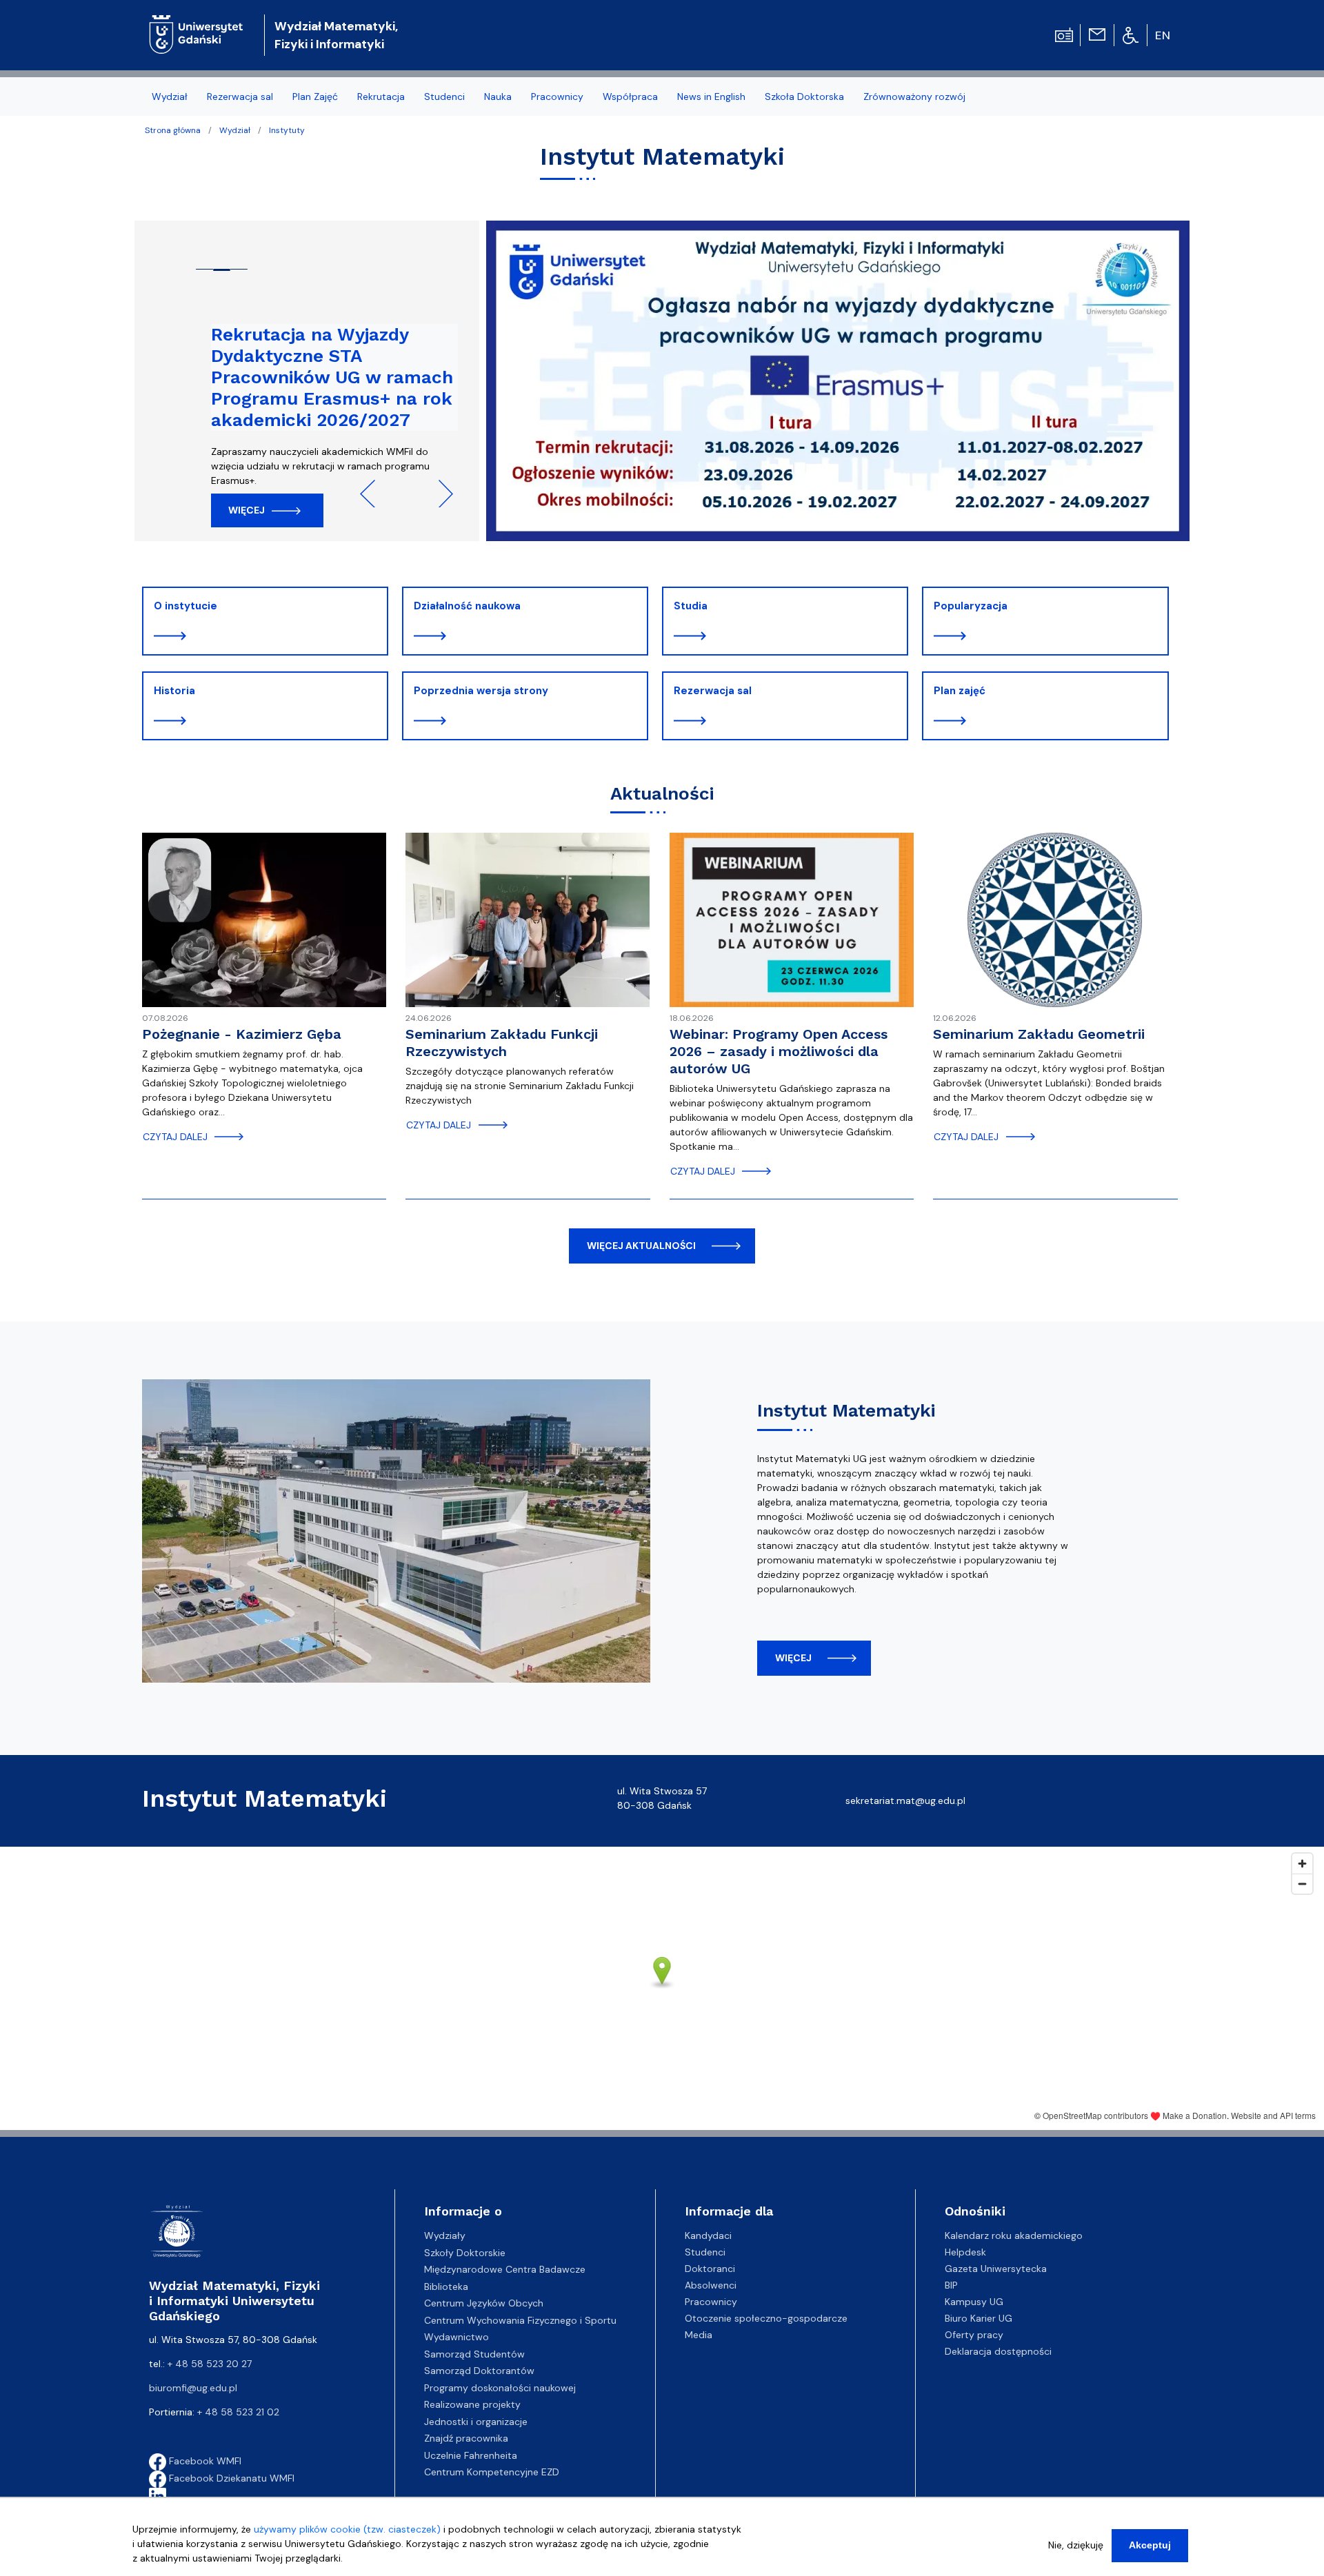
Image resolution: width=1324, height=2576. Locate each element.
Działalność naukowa (467, 606)
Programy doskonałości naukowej (500, 2388)
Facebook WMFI (204, 2461)
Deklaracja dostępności (998, 2351)
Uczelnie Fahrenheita (471, 2455)
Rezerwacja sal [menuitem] (240, 97)
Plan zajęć (960, 691)
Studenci (705, 2252)
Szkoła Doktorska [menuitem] (804, 97)
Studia (691, 606)
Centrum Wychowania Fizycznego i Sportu (520, 2320)
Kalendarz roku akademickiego (1014, 2235)
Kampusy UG (974, 2302)
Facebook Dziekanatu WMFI (230, 2478)
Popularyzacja (971, 606)
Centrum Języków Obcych (484, 2303)
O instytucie (185, 606)
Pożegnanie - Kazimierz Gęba (242, 1034)
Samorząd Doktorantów (479, 2371)
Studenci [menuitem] (444, 97)
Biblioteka (446, 2286)
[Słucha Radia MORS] (1064, 34)
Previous (374, 494)
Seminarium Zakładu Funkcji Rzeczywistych (502, 1043)
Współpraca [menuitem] (630, 97)
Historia (174, 691)
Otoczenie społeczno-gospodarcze (766, 2318)
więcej (793, 1658)
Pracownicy (711, 2302)
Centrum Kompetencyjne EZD (492, 2472)
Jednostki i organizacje (476, 2422)
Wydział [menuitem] (170, 97)
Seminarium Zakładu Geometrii (1039, 1034)
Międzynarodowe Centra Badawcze (505, 2269)
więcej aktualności (641, 1246)
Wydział (235, 130)
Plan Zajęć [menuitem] (315, 97)
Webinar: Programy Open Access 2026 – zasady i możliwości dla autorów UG (779, 1051)
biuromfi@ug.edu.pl (193, 2388)
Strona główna (173, 130)
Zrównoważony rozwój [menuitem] (914, 97)
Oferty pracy (974, 2335)
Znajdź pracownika (466, 2438)
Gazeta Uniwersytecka (996, 2269)
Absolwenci (711, 2285)
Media (699, 2335)
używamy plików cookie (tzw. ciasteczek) (347, 2529)
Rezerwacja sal (713, 691)
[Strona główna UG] (196, 24)
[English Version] (1163, 35)
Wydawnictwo (457, 2337)
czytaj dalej (175, 1137)
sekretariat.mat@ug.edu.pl (905, 1801)
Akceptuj (1150, 2545)
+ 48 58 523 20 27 (210, 2364)
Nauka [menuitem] (498, 97)
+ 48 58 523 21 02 (238, 2412)
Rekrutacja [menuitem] (381, 97)
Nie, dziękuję (1076, 2545)
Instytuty (287, 130)
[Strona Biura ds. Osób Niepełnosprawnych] (1131, 34)
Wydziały (445, 2235)
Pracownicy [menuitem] (557, 97)
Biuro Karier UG (979, 2318)
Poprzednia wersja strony (481, 691)
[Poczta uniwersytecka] (1097, 34)
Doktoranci (710, 2269)
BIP (951, 2285)
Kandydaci (708, 2235)
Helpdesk (965, 2252)
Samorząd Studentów (474, 2354)
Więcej (247, 510)
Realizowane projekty (472, 2404)
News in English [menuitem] (711, 97)
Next (439, 494)
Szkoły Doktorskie (465, 2253)
